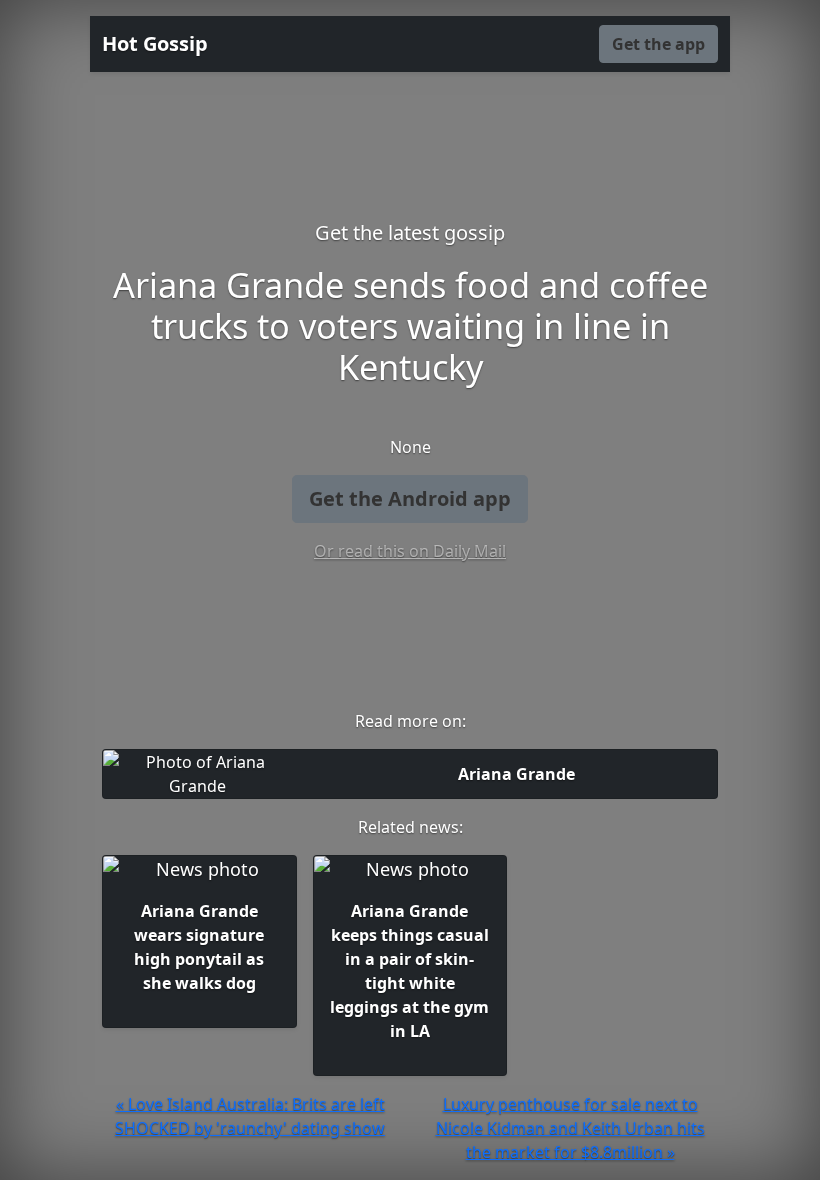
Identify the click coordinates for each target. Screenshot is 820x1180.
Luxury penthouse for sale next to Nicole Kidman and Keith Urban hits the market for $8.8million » (570, 1128)
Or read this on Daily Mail (410, 551)
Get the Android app (410, 498)
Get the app (658, 44)
